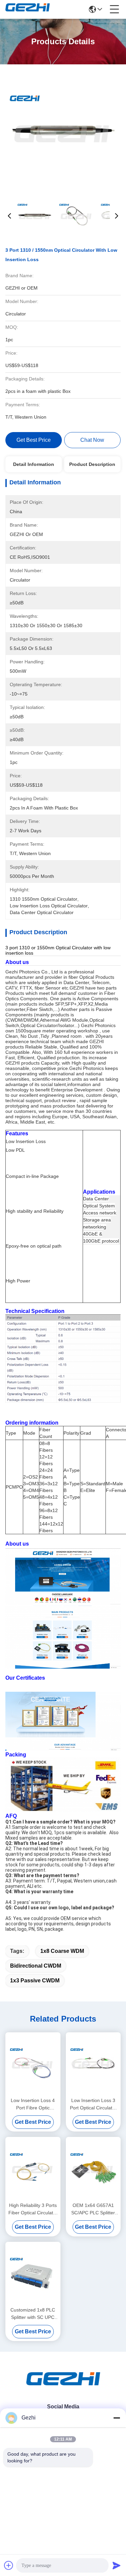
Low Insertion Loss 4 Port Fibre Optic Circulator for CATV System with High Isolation (33, 2105)
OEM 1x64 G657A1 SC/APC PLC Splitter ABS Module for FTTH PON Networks (93, 2209)
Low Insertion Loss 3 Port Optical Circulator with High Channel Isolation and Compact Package (93, 2105)
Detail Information (34, 464)
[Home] (63, 2387)
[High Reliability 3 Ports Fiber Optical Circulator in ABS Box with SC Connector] (33, 2169)
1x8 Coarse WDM (62, 1951)
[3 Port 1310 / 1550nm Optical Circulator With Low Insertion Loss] (63, 131)
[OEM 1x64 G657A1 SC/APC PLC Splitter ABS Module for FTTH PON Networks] (93, 2169)
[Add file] (9, 2565)
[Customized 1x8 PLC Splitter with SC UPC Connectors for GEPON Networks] (33, 2273)
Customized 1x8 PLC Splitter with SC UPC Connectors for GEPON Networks (33, 2314)
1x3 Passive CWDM (35, 1981)
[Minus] (117, 2418)
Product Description (92, 464)
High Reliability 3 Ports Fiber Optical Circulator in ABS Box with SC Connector (33, 2209)
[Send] (117, 2565)
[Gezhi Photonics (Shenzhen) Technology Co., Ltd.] (28, 9)
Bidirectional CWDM (36, 1966)
